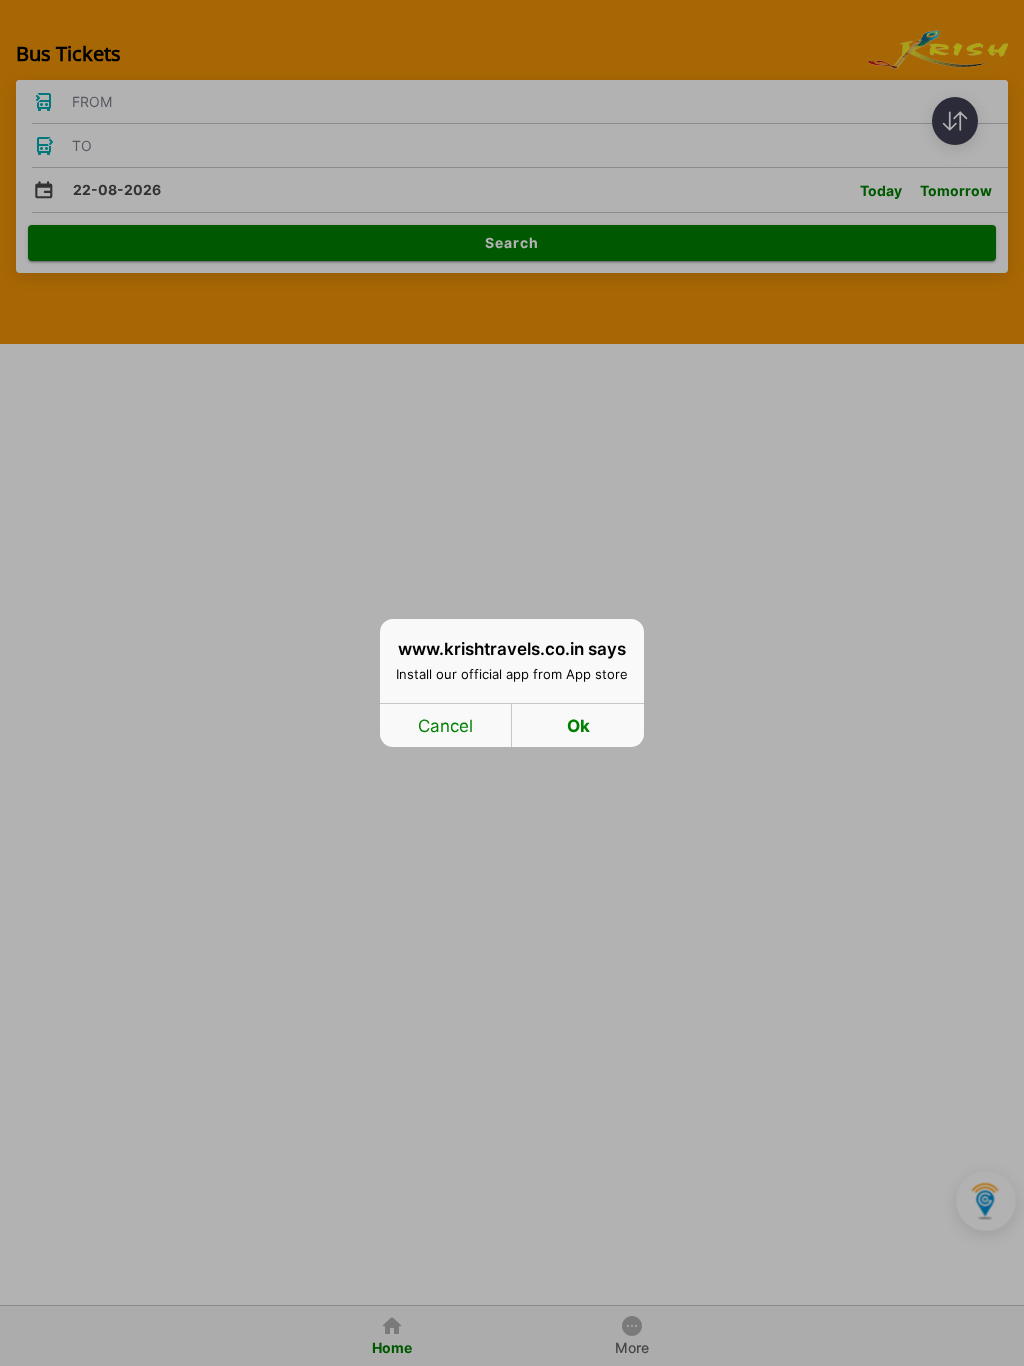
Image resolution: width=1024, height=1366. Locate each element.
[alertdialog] (512, 683)
